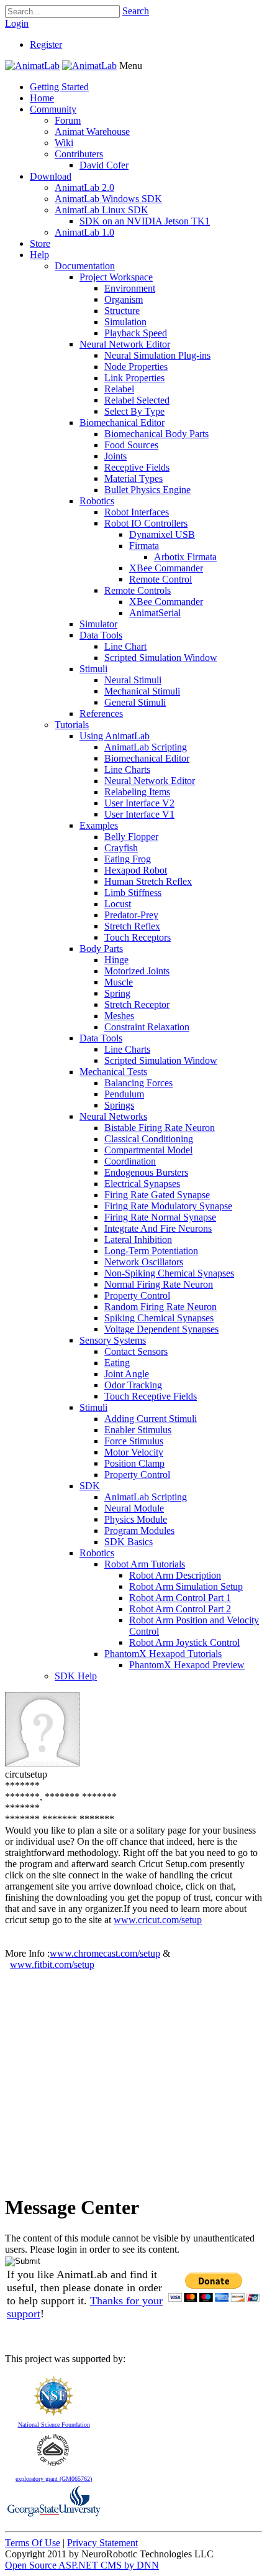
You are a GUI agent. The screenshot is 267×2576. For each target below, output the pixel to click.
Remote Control (161, 579)
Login (17, 23)
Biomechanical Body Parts (156, 434)
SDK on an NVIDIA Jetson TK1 (145, 221)
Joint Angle (127, 1374)
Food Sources (131, 445)
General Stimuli (135, 702)
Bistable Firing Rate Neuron (160, 1128)
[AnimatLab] (32, 66)
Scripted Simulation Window (161, 658)
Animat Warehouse (92, 132)
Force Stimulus (134, 1441)
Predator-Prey (131, 915)
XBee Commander (166, 568)
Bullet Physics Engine (147, 490)
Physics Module (136, 1519)
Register (46, 44)
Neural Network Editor (125, 344)
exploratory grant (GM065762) (54, 2479)
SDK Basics (129, 1542)
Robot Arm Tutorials (145, 1564)
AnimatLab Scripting (146, 747)
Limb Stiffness (133, 893)
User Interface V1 (139, 814)
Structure (122, 311)
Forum (68, 120)
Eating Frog (128, 859)
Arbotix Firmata (185, 557)
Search (136, 11)
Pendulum (124, 1094)
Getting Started (59, 87)
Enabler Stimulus (138, 1430)
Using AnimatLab (115, 736)
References (101, 713)
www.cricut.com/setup (158, 1920)
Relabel (119, 389)
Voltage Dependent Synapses (161, 1329)
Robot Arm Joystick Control (184, 1642)
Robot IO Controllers (146, 523)
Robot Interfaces (137, 512)
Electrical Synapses (142, 1184)
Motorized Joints (137, 971)
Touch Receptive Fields (151, 1396)
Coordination (130, 1161)
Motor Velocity (134, 1452)
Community (53, 109)
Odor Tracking (133, 1385)
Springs (119, 1105)
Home (42, 98)
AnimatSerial (155, 613)
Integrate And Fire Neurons (158, 1228)
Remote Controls (138, 590)
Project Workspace (116, 277)
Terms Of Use (33, 2543)
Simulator (98, 624)
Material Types (133, 478)
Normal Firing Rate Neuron (159, 1284)
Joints (115, 456)
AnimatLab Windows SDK (108, 199)
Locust (118, 904)
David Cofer (104, 165)
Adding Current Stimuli (151, 1419)
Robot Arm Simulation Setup (186, 1586)
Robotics (97, 501)
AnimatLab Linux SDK (102, 210)
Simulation (125, 322)
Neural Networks (113, 1116)
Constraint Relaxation (147, 1027)
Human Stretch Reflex (148, 881)
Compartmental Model (148, 1150)
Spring (117, 993)
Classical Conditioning (149, 1139)
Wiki (64, 143)
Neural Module (134, 1508)
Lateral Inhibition (138, 1240)
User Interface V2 (139, 803)
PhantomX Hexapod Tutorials (163, 1654)
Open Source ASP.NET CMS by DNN (82, 2565)
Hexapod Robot (136, 870)
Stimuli (93, 669)
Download (51, 176)
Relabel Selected (137, 400)
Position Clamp (134, 1463)
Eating (117, 1363)
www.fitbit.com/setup (52, 1964)
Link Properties (134, 378)
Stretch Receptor (137, 1004)
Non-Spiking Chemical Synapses (169, 1273)
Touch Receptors (138, 937)
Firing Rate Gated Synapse (157, 1195)
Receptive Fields (137, 467)
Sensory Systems (113, 1340)
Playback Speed (136, 333)
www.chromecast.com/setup (105, 1953)
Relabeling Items (137, 792)
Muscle (119, 982)
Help (39, 255)
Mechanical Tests (113, 1072)
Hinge (116, 960)
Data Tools (101, 635)
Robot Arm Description (175, 1575)
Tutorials (72, 725)
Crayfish (121, 848)
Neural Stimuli (133, 680)
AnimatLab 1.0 (84, 232)
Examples (99, 825)
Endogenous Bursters (146, 1172)
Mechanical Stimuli (142, 691)
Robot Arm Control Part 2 (180, 1609)
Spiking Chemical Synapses (159, 1318)
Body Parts (101, 949)
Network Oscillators (144, 1262)
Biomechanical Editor (122, 422)
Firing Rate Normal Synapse (160, 1217)
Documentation (85, 266)
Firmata (144, 546)
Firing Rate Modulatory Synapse (168, 1206)
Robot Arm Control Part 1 (180, 1598)
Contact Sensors (136, 1351)
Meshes (119, 1016)
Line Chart (125, 646)
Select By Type (134, 411)
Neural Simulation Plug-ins (157, 355)
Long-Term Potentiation (151, 1251)
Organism (124, 299)
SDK (90, 1486)
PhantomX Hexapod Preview (187, 1665)
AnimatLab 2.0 (84, 187)
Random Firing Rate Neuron (161, 1307)
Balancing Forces (138, 1083)
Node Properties (136, 367)
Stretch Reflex (132, 926)
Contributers (79, 154)
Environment (130, 288)
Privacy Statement (102, 2543)
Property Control (137, 1295)
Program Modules (139, 1530)
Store (40, 243)
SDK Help (76, 1676)
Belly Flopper (131, 837)
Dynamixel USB (162, 534)
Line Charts (127, 769)
